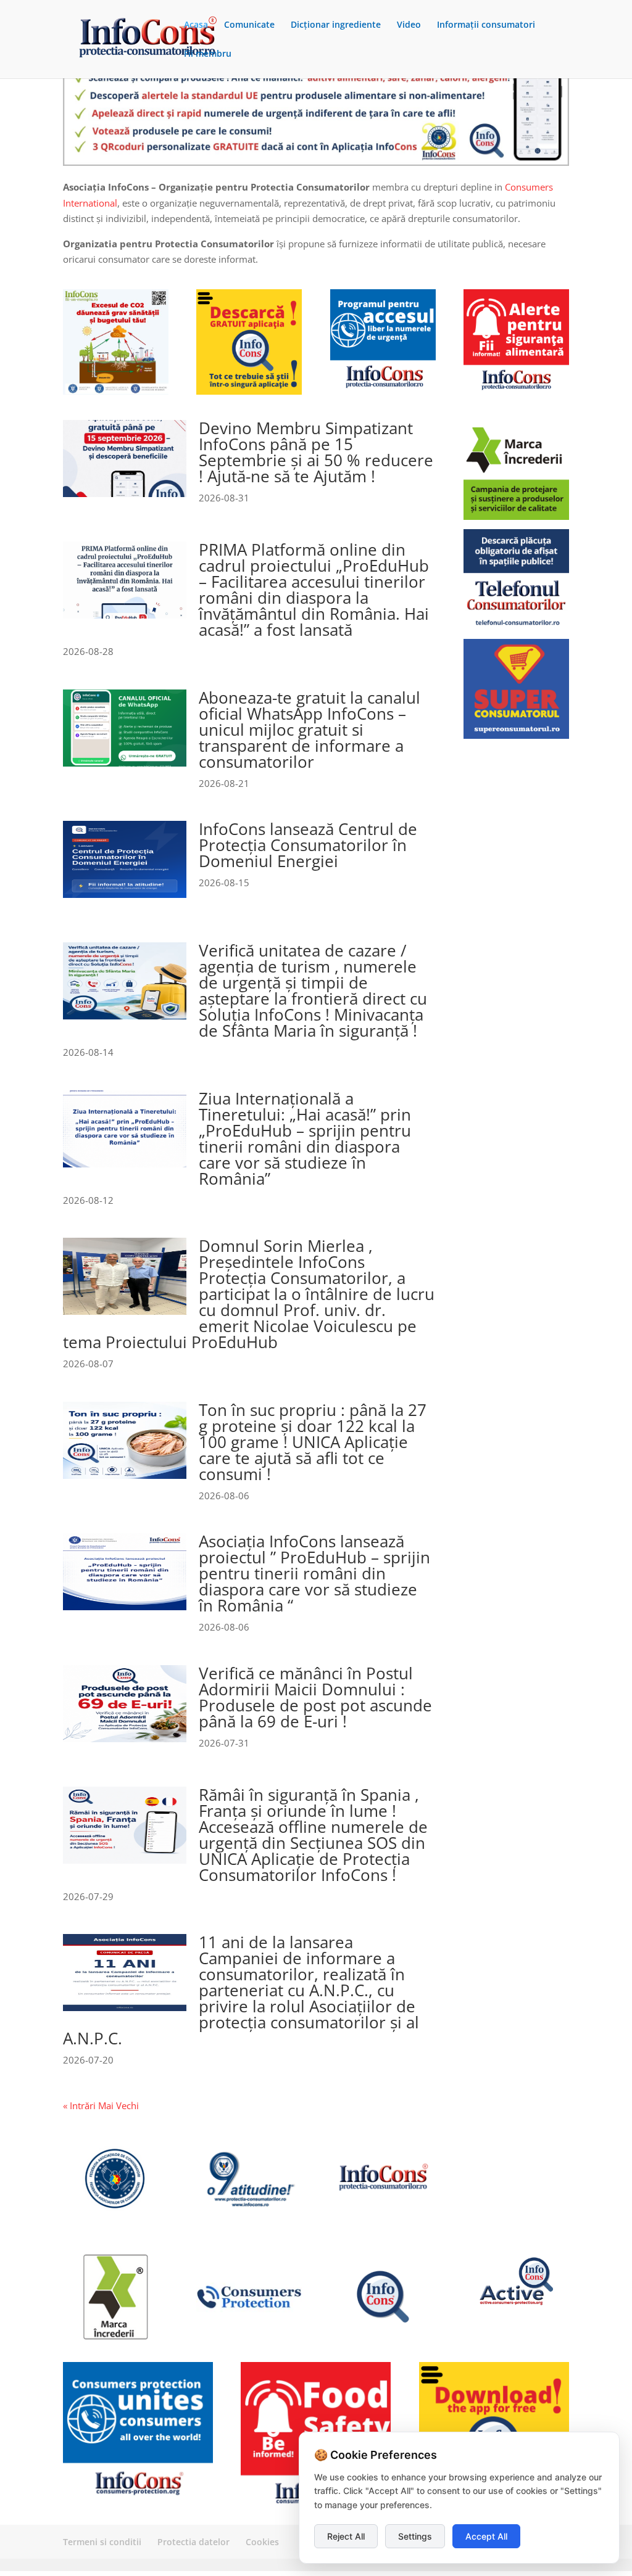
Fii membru (208, 54)
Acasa (196, 25)
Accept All (486, 2536)
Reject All (346, 2536)
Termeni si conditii (102, 2542)
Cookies (262, 2542)
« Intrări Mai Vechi (101, 2105)
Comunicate (249, 25)
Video (409, 25)
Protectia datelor (193, 2542)
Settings (415, 2536)
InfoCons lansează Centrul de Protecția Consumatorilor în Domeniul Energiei (308, 845)
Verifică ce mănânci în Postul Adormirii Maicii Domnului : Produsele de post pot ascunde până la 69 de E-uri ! (315, 1697)
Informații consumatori (486, 25)
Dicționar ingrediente (336, 25)
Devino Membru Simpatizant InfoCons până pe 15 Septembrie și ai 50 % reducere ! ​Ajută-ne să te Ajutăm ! (316, 452)
